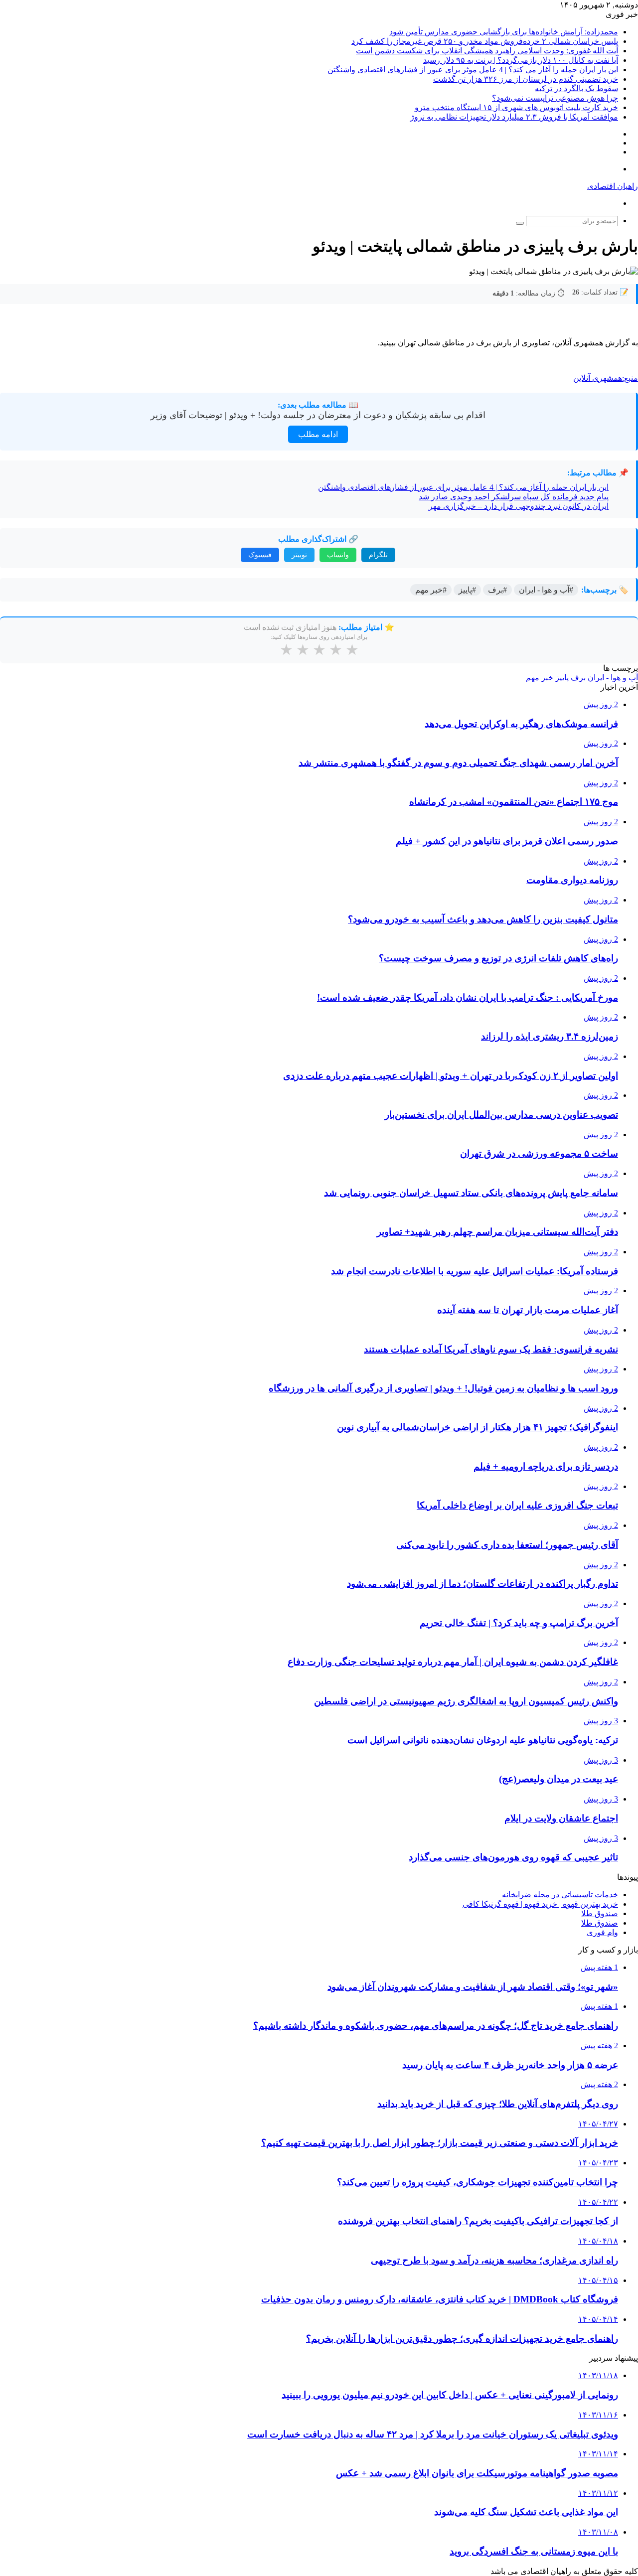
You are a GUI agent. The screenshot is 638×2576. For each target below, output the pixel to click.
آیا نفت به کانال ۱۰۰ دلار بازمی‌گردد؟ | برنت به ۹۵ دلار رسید (521, 60)
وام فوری (602, 1932)
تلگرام (378, 555)
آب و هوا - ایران (613, 678)
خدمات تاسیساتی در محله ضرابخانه (560, 1894)
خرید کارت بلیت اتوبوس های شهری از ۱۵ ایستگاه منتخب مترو (516, 107)
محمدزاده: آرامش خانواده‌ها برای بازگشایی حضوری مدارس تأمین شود (504, 32)
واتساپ (338, 555)
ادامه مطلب (318, 434)
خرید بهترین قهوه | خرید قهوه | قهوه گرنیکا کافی (540, 1904)
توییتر (299, 555)
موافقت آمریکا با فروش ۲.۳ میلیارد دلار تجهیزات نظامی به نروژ (514, 117)
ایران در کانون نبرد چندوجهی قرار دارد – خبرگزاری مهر (519, 506)
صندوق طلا (600, 1913)
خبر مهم (540, 678)
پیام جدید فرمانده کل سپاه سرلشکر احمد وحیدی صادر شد (514, 497)
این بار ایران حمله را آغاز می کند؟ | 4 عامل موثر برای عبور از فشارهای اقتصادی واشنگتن (473, 70)
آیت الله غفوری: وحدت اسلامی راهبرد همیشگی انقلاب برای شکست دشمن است (487, 51)
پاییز (562, 678)
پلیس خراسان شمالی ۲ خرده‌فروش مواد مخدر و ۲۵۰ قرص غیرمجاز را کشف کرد (485, 41)
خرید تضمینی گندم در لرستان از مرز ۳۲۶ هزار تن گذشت (526, 79)
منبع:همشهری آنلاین (606, 378)
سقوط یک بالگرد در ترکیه (576, 88)
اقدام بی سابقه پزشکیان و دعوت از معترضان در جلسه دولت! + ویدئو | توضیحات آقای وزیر (318, 415)
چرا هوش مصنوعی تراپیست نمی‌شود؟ (555, 98)
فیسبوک (260, 555)
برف (578, 678)
